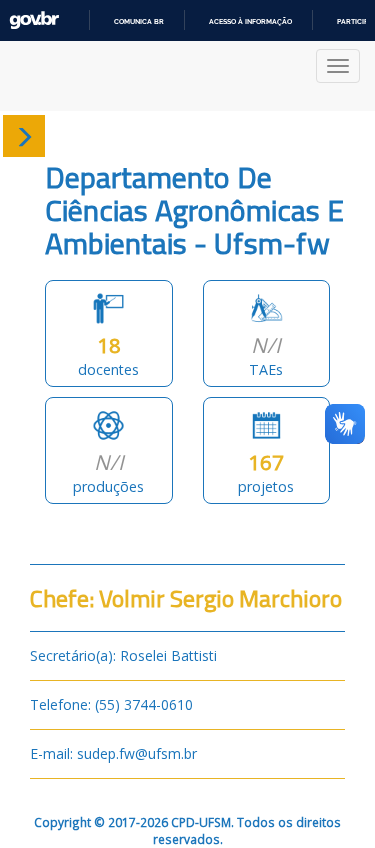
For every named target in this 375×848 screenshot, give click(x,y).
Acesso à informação (250, 21)
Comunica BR (139, 21)
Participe (354, 21)
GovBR (34, 20)
